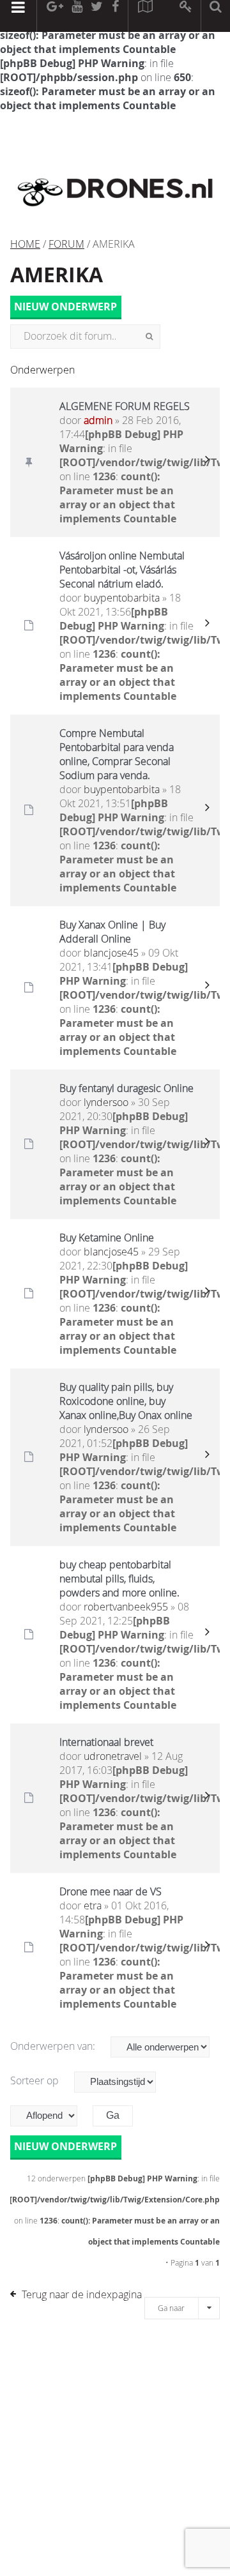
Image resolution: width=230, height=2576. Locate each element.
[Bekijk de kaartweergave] (145, 16)
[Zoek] (149, 337)
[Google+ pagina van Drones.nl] (55, 16)
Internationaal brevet (106, 1742)
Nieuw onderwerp (65, 307)
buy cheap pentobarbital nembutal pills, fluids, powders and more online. (119, 1579)
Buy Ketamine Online (107, 1238)
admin (98, 420)
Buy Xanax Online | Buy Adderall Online (112, 932)
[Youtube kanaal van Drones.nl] (77, 16)
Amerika (57, 275)
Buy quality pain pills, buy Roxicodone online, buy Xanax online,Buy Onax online (126, 1401)
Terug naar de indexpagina (82, 2294)
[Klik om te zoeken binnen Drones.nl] (216, 16)
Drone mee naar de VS (111, 1891)
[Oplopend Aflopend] (50, 2116)
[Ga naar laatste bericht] (207, 462)
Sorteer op (36, 2080)
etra (93, 1905)
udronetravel (113, 1756)
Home (25, 244)
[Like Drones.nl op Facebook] (115, 16)
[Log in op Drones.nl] (186, 16)
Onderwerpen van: (54, 2046)
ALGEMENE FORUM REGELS (125, 406)
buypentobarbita (122, 598)
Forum (66, 244)
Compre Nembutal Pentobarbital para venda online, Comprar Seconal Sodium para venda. (117, 754)
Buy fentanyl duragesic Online (126, 1088)
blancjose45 (111, 953)
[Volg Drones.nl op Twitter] (97, 16)
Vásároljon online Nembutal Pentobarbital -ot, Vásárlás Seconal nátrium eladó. (122, 570)
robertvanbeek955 (126, 1607)
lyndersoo (106, 1102)
